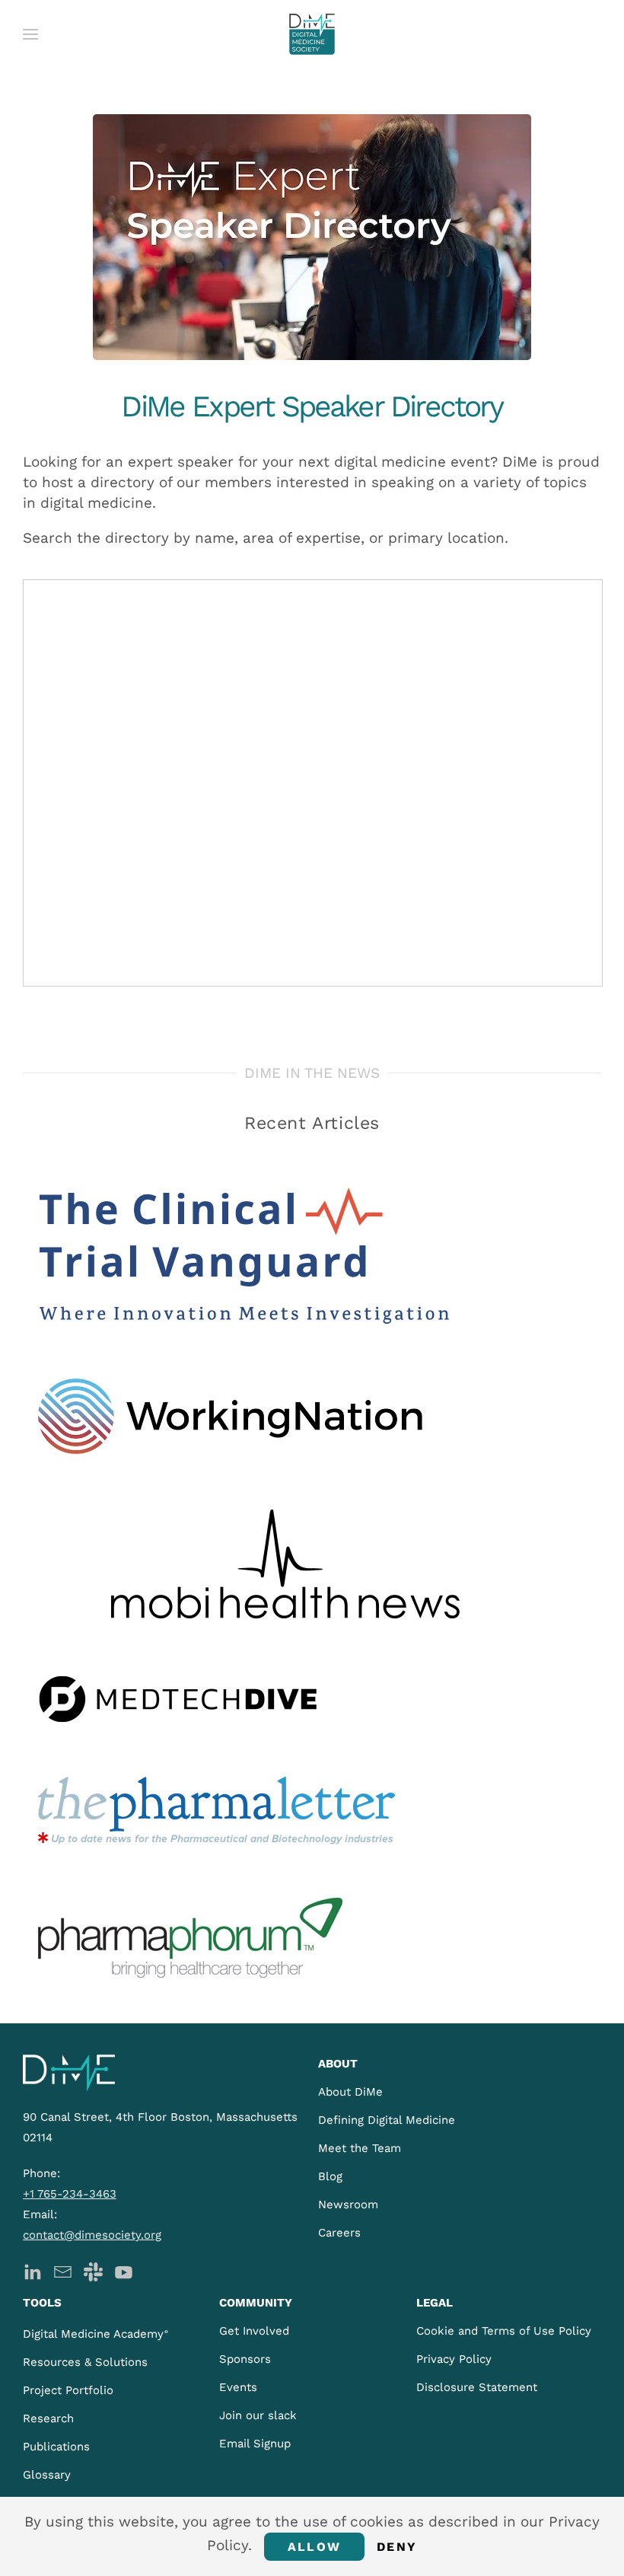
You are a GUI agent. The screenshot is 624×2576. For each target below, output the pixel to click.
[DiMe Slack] (93, 2270)
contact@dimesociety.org (92, 2235)
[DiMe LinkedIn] (32, 2270)
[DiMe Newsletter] (63, 2270)
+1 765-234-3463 (70, 2194)
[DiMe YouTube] (124, 2270)
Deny (397, 2547)
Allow (314, 2547)
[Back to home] (312, 34)
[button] (30, 34)
